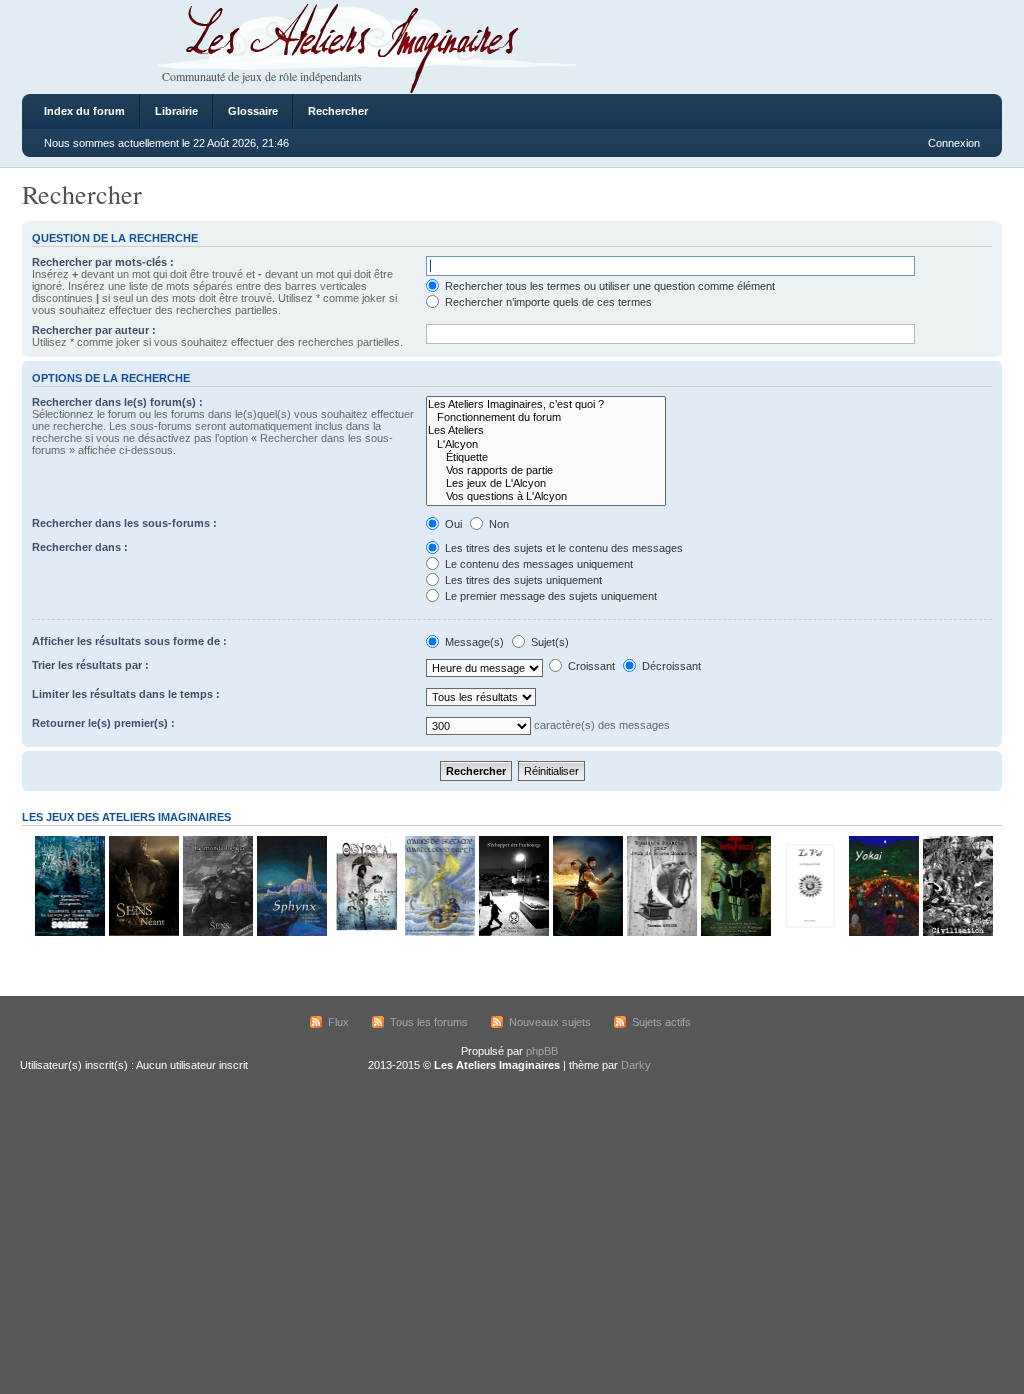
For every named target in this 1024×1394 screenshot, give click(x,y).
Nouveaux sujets (550, 1022)
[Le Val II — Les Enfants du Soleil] (809, 932)
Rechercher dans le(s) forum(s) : (117, 402)
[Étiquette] (546, 457)
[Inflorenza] (735, 932)
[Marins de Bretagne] (439, 932)
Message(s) (474, 642)
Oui (452, 524)
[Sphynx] (291, 932)
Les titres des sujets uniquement (522, 580)
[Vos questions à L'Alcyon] (546, 496)
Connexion (954, 143)
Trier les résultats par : (90, 665)
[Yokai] (883, 932)
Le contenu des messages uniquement (537, 564)
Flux (338, 1022)
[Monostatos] (587, 932)
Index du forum (84, 111)
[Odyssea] (365, 932)
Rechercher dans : (80, 547)
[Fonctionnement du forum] (546, 417)
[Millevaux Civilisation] (957, 932)
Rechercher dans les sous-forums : (124, 523)
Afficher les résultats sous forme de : (129, 641)
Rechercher (338, 111)
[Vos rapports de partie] (546, 470)
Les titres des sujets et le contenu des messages (562, 548)
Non (497, 524)
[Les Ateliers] (546, 430)
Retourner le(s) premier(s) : (103, 723)
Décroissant (670, 666)
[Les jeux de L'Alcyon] (546, 483)
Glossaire (253, 111)
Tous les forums (429, 1022)
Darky (636, 1065)
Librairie (176, 111)
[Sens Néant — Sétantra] (143, 932)
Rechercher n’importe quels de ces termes (547, 302)
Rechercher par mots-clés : (103, 262)
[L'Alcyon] (546, 444)
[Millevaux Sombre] (69, 932)
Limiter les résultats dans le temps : (126, 694)
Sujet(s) (548, 642)
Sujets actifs (661, 1022)
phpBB (542, 1051)
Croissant (590, 666)
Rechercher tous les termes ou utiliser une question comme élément (608, 286)
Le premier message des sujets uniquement (549, 596)
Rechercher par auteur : (94, 330)
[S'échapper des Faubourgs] (513, 932)
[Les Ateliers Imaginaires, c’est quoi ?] (546, 404)
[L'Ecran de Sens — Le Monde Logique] (217, 932)
